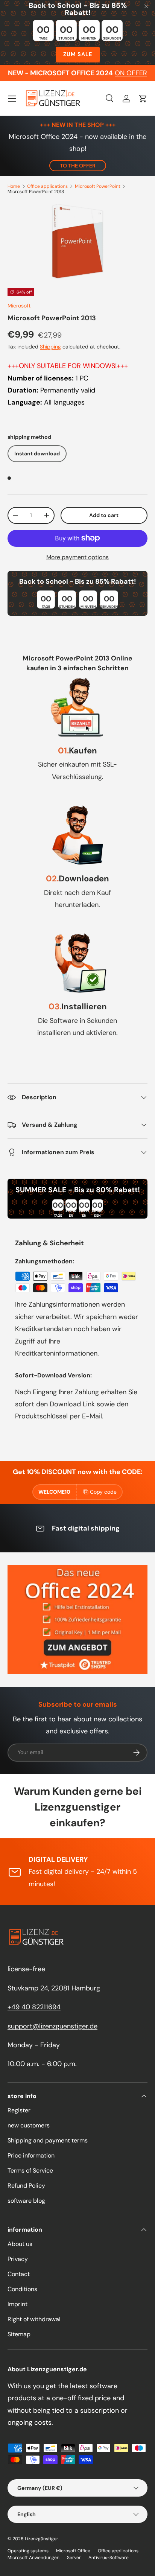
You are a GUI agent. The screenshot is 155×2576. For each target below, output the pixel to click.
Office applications (47, 186)
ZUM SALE (78, 54)
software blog (26, 2201)
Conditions (22, 2289)
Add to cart (104, 515)
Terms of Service (30, 2171)
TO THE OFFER (78, 166)
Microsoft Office (73, 2551)
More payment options (77, 557)
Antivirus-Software (109, 2558)
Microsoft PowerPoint (98, 186)
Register (19, 2110)
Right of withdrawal (34, 2319)
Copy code (103, 1492)
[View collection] (77, 1620)
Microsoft (19, 306)
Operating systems (28, 2551)
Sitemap (19, 2334)
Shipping (50, 347)
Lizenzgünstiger (42, 2539)
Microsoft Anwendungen (33, 2558)
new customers (29, 2125)
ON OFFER (131, 73)
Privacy (18, 2259)
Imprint (17, 2304)
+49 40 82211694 (34, 2007)
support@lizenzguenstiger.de (52, 2026)
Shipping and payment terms (48, 2140)
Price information (31, 2155)
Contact (19, 2274)
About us (20, 2244)
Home (14, 186)
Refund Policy (26, 2186)
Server (74, 2558)
